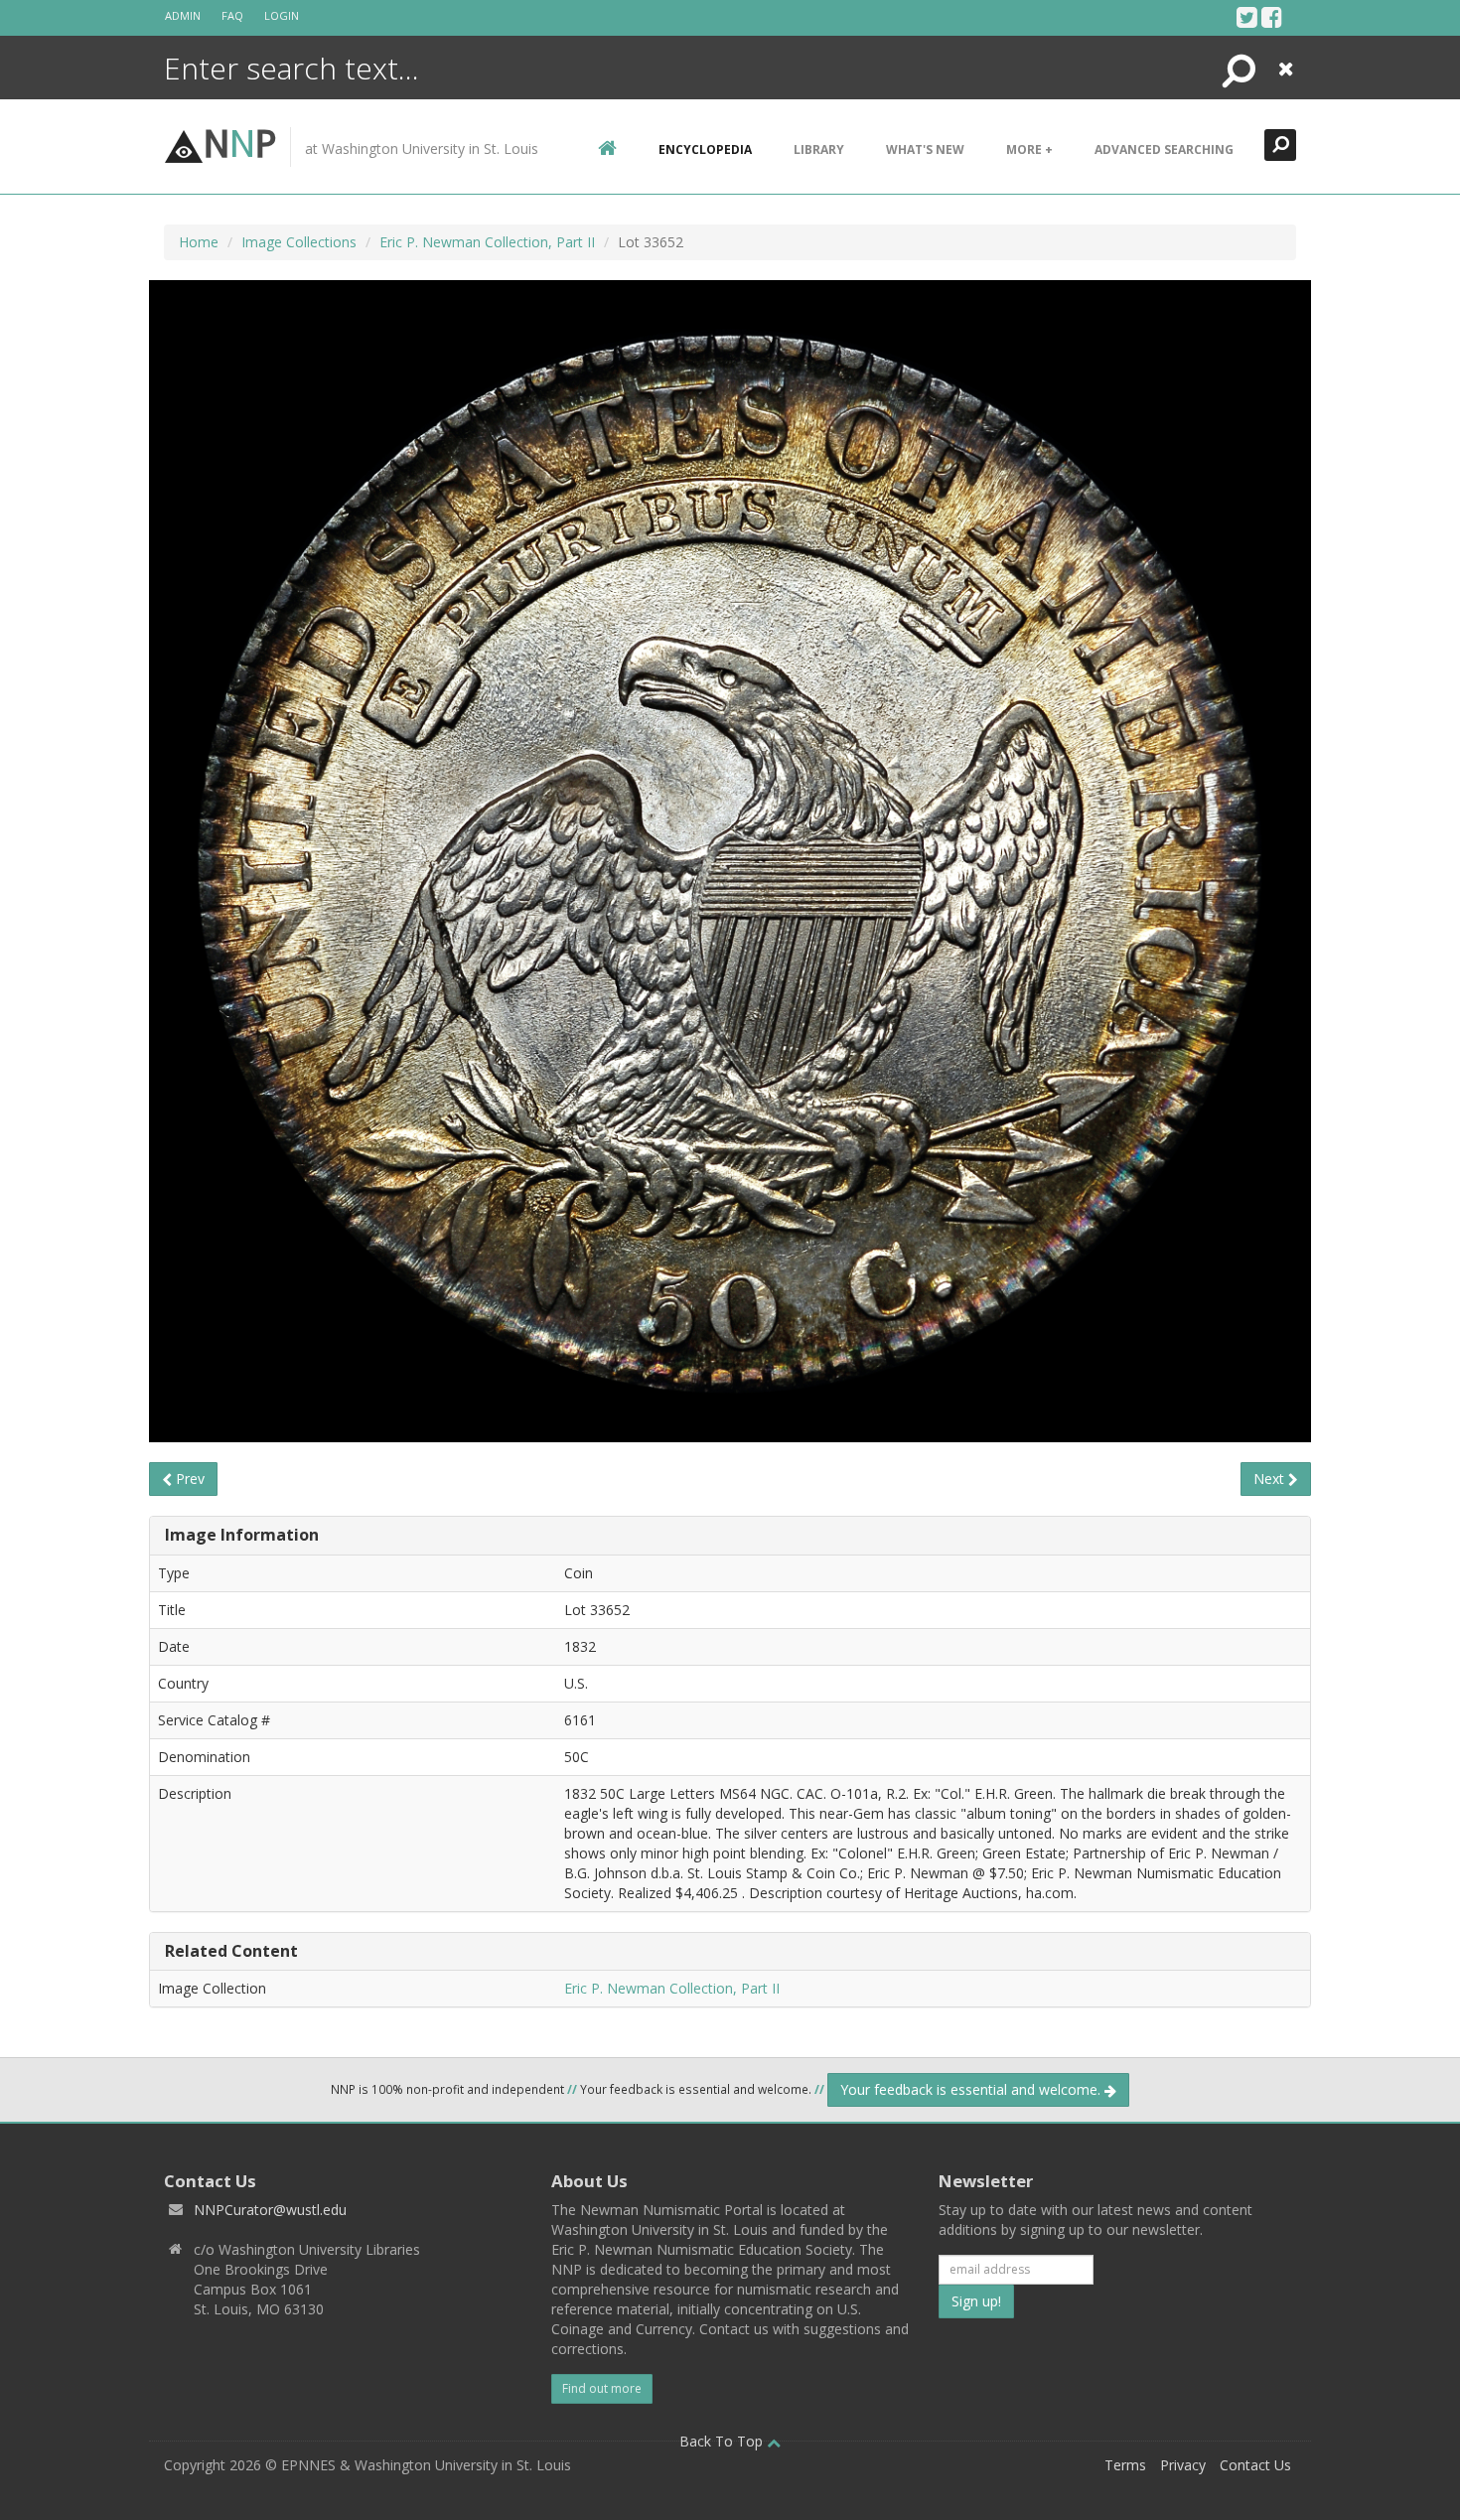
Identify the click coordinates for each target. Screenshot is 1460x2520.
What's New (925, 149)
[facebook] (1272, 17)
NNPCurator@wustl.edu (270, 2210)
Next (1271, 1479)
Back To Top (723, 2441)
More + (1029, 149)
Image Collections (299, 242)
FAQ (232, 15)
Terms (1125, 2465)
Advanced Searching (1164, 149)
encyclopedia (705, 149)
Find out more (602, 2388)
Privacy (1183, 2465)
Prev (188, 1479)
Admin (183, 15)
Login (282, 15)
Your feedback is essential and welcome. (972, 2089)
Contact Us (1255, 2465)
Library (819, 149)
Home (199, 242)
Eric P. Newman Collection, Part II (487, 242)
